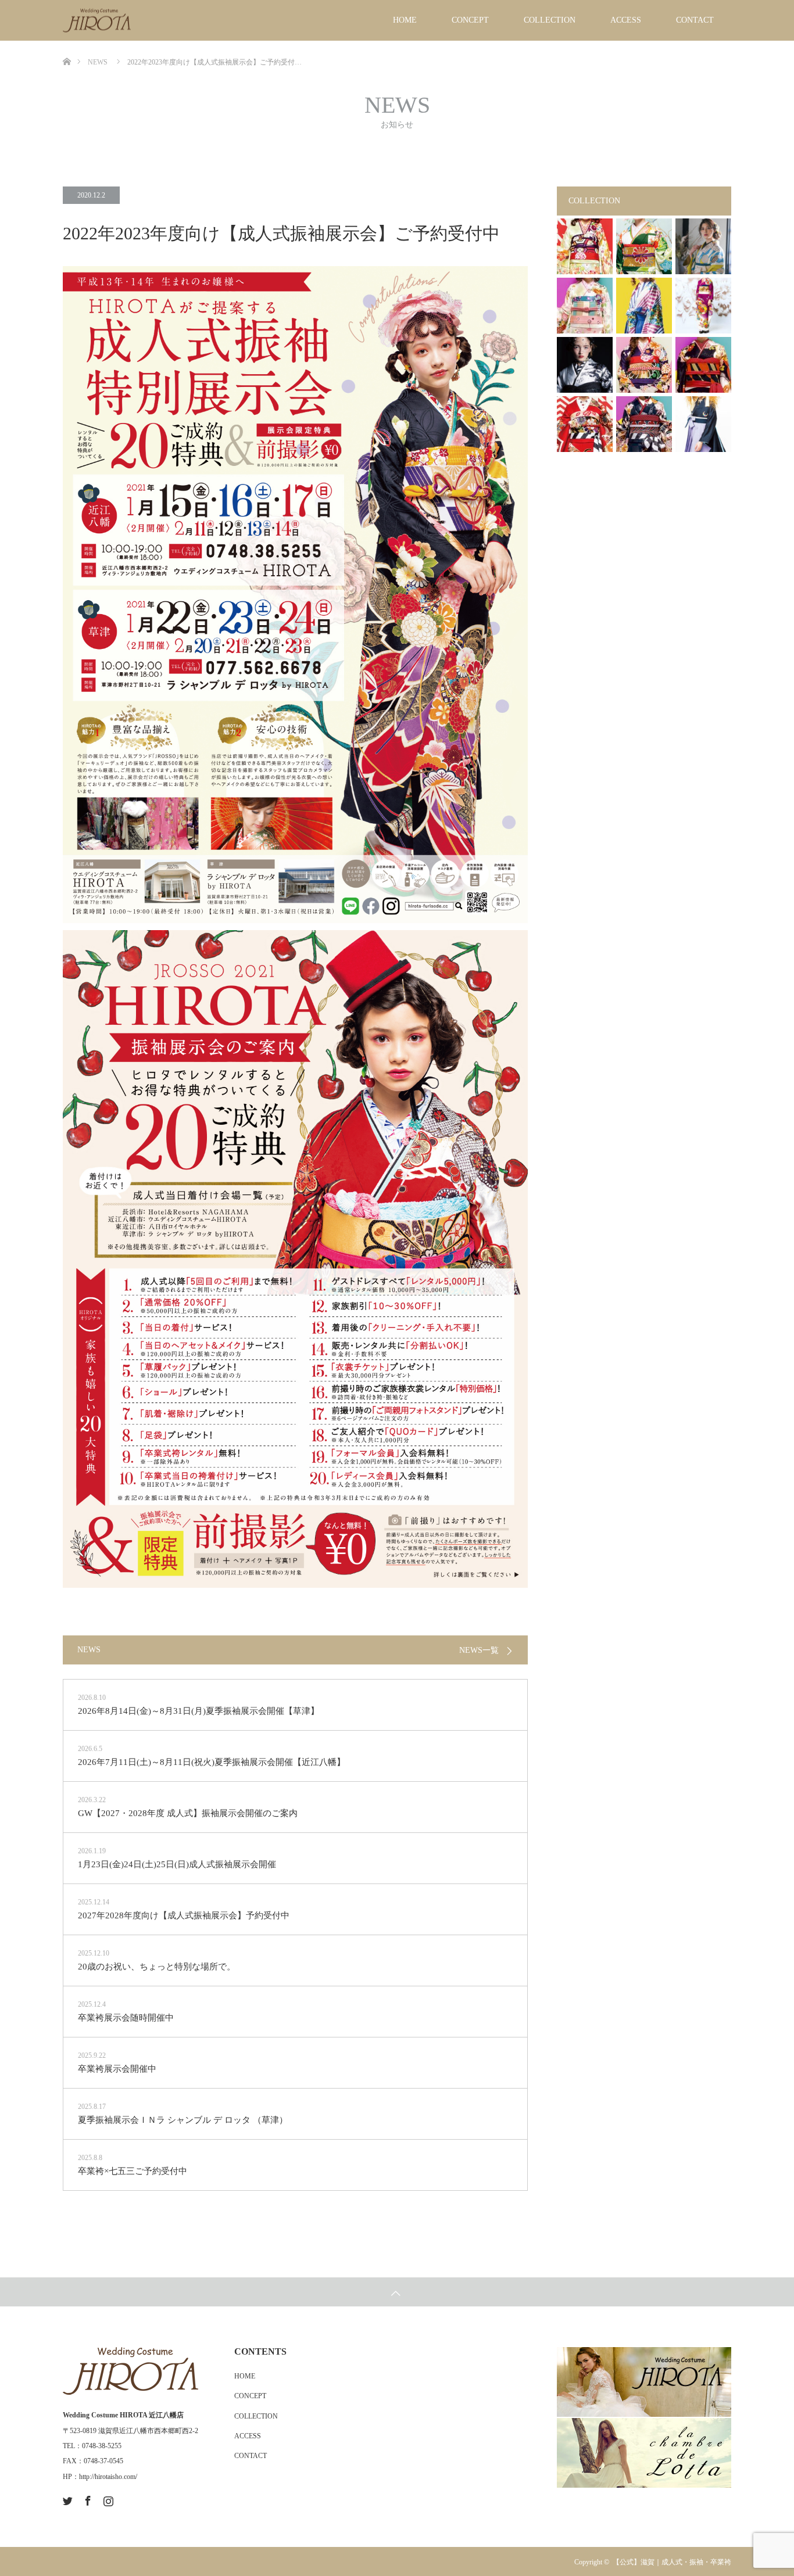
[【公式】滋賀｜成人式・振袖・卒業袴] (130, 21)
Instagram (107, 2499)
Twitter (66, 2499)
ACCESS (626, 20)
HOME (405, 20)
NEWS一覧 (479, 1651)
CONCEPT (470, 20)
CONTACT (695, 20)
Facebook (87, 2499)
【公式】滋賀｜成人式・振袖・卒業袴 (672, 2562)
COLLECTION (550, 20)
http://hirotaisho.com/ (108, 2477)
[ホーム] (67, 45)
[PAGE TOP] (397, 2292)
